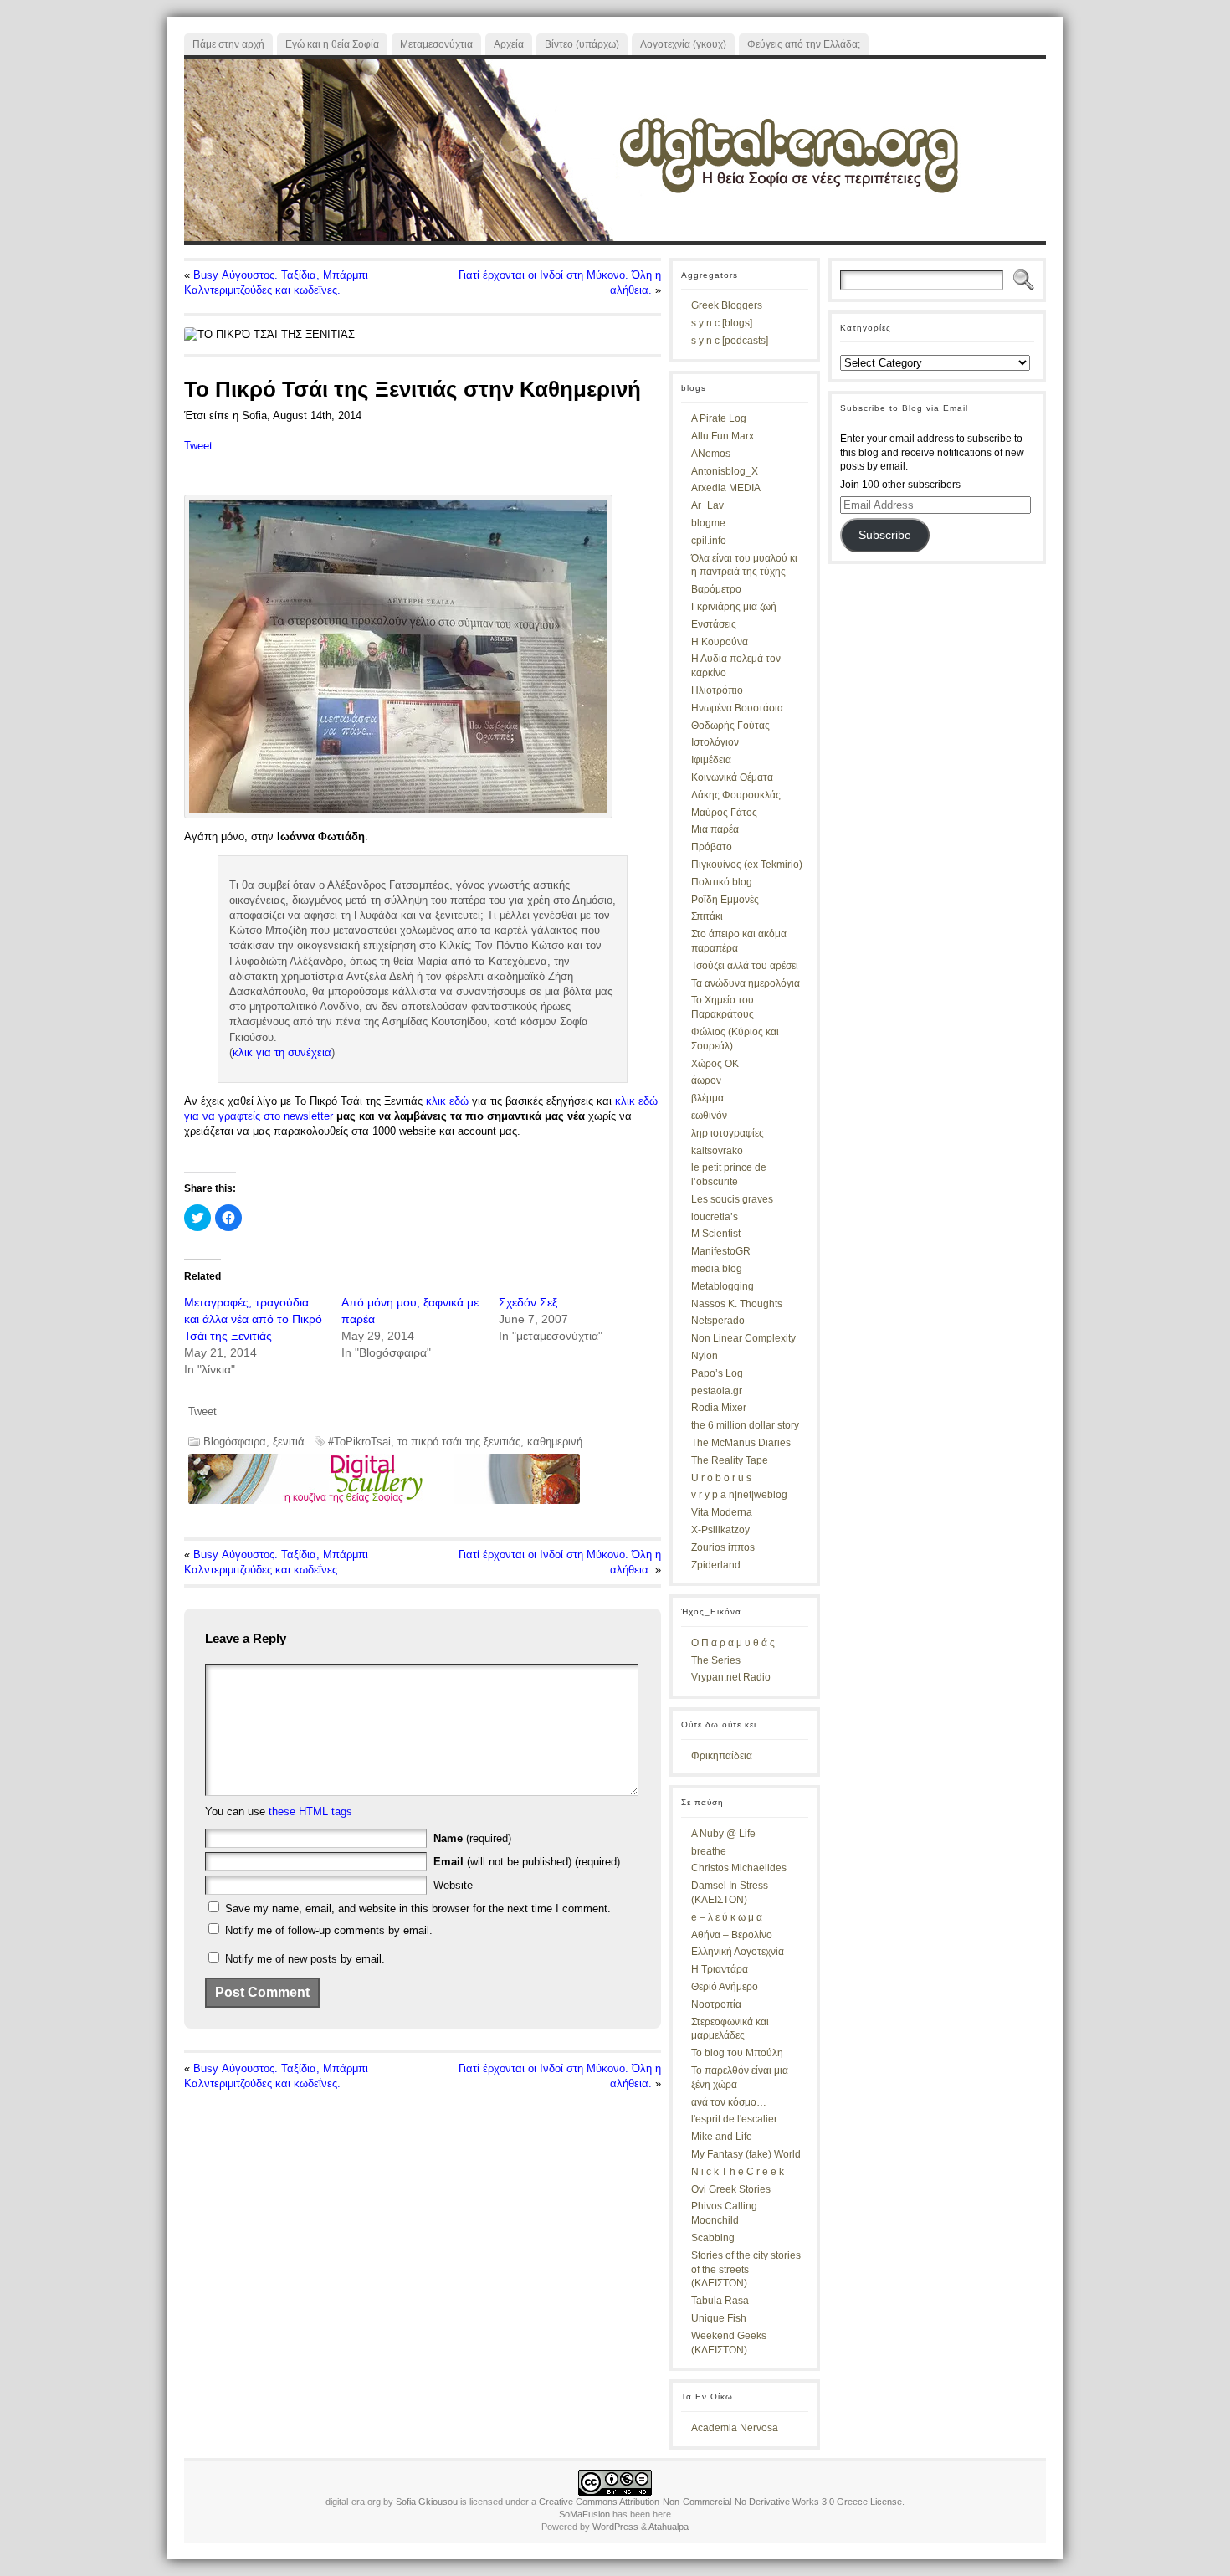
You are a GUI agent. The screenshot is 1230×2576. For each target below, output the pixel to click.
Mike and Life (722, 2137)
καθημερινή (555, 1442)
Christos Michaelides (739, 1868)
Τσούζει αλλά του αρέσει (745, 966)
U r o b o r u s (721, 1478)
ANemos (711, 454)
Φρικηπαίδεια (722, 1756)
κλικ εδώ (447, 1101)
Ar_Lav (707, 505)
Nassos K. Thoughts (737, 1304)
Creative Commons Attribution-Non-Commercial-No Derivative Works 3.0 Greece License (720, 2502)
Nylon (705, 1356)
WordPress (615, 2527)
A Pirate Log (719, 418)
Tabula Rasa (720, 2301)
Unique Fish (719, 2318)
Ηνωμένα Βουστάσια (737, 708)
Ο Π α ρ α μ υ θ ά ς (733, 1643)
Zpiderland (716, 1565)
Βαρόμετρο (716, 589)
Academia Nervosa (735, 2428)
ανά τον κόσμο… (729, 2102)
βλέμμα (707, 1098)
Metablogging (723, 1286)
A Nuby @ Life (723, 1834)
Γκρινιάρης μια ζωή (734, 607)
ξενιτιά (289, 1442)
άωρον (706, 1080)
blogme (708, 523)
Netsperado (718, 1321)
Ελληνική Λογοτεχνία (738, 1952)
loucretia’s (715, 1217)
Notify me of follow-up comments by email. (329, 1930)
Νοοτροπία (716, 2004)
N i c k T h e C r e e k (738, 2172)
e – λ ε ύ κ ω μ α (727, 1917)
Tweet (198, 446)
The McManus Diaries (741, 1443)
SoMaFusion (584, 2514)
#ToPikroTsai (359, 1442)
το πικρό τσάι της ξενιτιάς (459, 1442)
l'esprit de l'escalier (734, 2119)
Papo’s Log (717, 1373)
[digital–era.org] (615, 150)
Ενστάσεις (714, 624)
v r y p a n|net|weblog (739, 1495)
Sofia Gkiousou (427, 2502)
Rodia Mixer (719, 1408)
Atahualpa (669, 2527)
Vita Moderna (722, 1512)
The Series (716, 1660)
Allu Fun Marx (723, 436)
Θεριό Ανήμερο (725, 1987)
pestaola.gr (717, 1391)
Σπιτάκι (707, 916)
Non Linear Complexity (743, 1338)
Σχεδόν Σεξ (528, 1302)
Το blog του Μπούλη (737, 2053)
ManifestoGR (721, 1251)
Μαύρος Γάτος (724, 813)
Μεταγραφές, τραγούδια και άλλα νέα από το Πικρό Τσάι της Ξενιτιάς (253, 1319)
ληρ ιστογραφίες (728, 1133)
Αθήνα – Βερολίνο (732, 1935)
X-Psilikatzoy (720, 1530)
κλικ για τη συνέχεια (282, 1052)
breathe (709, 1851)
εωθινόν (709, 1116)
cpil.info (709, 541)
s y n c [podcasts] (730, 341)
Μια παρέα (715, 829)
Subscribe (885, 535)
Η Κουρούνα (720, 642)
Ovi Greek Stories (731, 2189)
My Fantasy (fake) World (746, 2154)
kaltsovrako (717, 1151)
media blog (717, 1269)
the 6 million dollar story (745, 1425)
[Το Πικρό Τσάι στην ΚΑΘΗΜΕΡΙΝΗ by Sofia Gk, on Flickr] (398, 815)
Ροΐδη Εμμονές (725, 900)
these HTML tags (310, 1811)
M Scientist (716, 1234)
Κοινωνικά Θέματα (732, 777)
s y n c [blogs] (722, 323)
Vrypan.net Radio (731, 1677)
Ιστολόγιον (715, 742)
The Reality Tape (730, 1460)
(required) (472, 1838)
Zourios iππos (723, 1547)
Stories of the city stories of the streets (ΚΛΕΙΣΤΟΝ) (746, 2270)
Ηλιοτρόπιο (717, 690)
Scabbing (713, 2238)
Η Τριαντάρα (720, 1969)
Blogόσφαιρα (235, 1442)
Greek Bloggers (727, 305)
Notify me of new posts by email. (305, 1959)
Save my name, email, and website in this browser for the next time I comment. (418, 1909)
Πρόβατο (712, 847)
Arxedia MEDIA (726, 488)
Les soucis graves (732, 1199)
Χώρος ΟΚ (715, 1064)
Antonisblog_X (725, 471)
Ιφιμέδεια (711, 760)
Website (453, 1885)
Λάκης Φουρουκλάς (736, 795)
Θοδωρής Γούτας (730, 726)
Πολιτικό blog (722, 882)
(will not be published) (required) (527, 1862)
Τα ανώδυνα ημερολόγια (746, 983)
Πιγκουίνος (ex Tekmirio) (747, 865)
